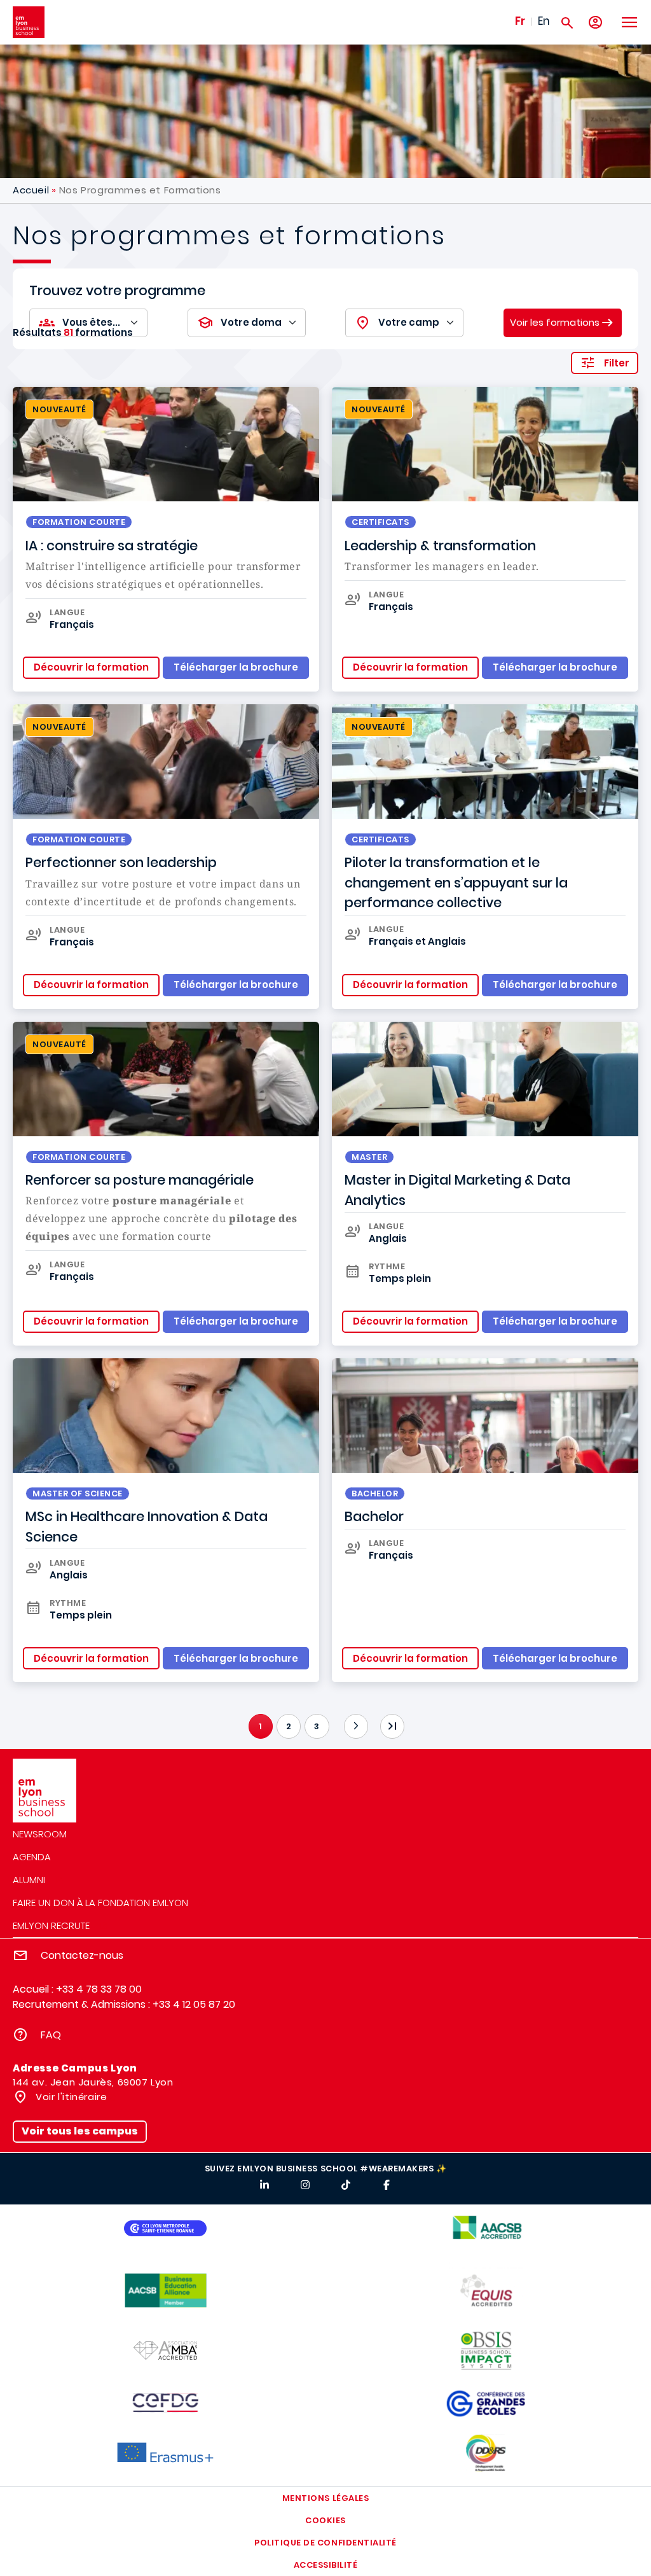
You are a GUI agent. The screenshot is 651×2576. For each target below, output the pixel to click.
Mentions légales (325, 2498)
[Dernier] (392, 1726)
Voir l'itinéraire (70, 2097)
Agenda (32, 1857)
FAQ (51, 2035)
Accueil (31, 190)
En (544, 21)
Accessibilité (326, 2565)
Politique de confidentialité (325, 2543)
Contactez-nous (82, 1955)
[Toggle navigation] (629, 22)
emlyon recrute (51, 1925)
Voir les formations (555, 322)
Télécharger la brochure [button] (236, 667)
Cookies (325, 2520)
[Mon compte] (595, 23)
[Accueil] (29, 22)
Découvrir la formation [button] (91, 667)
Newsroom (40, 1834)
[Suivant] (356, 1726)
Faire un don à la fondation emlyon (100, 1903)
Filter (617, 363)
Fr (520, 21)
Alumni (29, 1880)
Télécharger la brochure (555, 1658)
